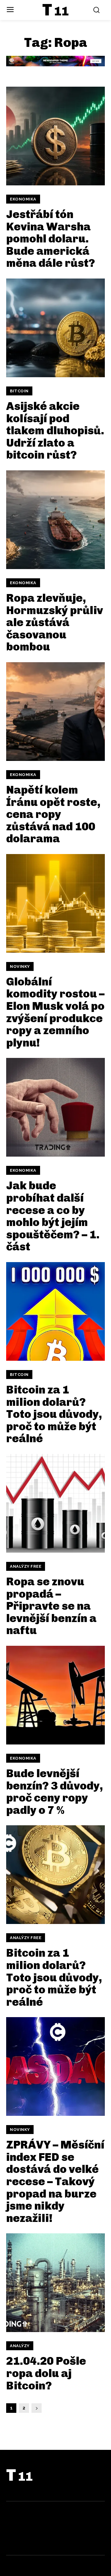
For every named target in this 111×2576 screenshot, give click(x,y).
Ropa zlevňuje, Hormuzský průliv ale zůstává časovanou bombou (55, 622)
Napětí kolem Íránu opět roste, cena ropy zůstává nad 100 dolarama (53, 814)
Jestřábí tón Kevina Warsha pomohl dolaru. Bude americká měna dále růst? (51, 239)
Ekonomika (23, 199)
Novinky (20, 966)
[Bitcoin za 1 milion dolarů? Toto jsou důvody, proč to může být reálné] (55, 1311)
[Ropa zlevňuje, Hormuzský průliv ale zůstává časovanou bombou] (55, 520)
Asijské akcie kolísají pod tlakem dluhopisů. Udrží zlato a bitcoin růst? (55, 430)
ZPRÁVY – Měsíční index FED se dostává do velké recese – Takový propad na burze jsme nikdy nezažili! (55, 2181)
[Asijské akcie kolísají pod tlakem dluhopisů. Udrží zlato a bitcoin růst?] (55, 328)
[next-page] (37, 2408)
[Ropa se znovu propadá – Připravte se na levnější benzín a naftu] (55, 1503)
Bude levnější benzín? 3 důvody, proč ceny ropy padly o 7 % (55, 1792)
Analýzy (20, 2346)
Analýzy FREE (26, 1566)
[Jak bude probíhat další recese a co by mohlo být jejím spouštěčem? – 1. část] (55, 1107)
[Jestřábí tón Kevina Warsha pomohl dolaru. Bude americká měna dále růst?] (55, 136)
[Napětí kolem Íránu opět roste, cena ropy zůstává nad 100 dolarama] (55, 712)
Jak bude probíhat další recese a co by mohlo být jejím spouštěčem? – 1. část (53, 1216)
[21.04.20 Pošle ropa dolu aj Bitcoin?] (55, 2283)
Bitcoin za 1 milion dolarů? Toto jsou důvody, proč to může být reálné (54, 1414)
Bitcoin (19, 391)
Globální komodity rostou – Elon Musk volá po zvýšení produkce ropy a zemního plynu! (55, 1012)
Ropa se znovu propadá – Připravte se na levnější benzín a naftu (51, 1606)
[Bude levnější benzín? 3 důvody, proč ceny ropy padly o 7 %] (55, 1695)
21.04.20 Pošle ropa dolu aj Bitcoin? (46, 2373)
